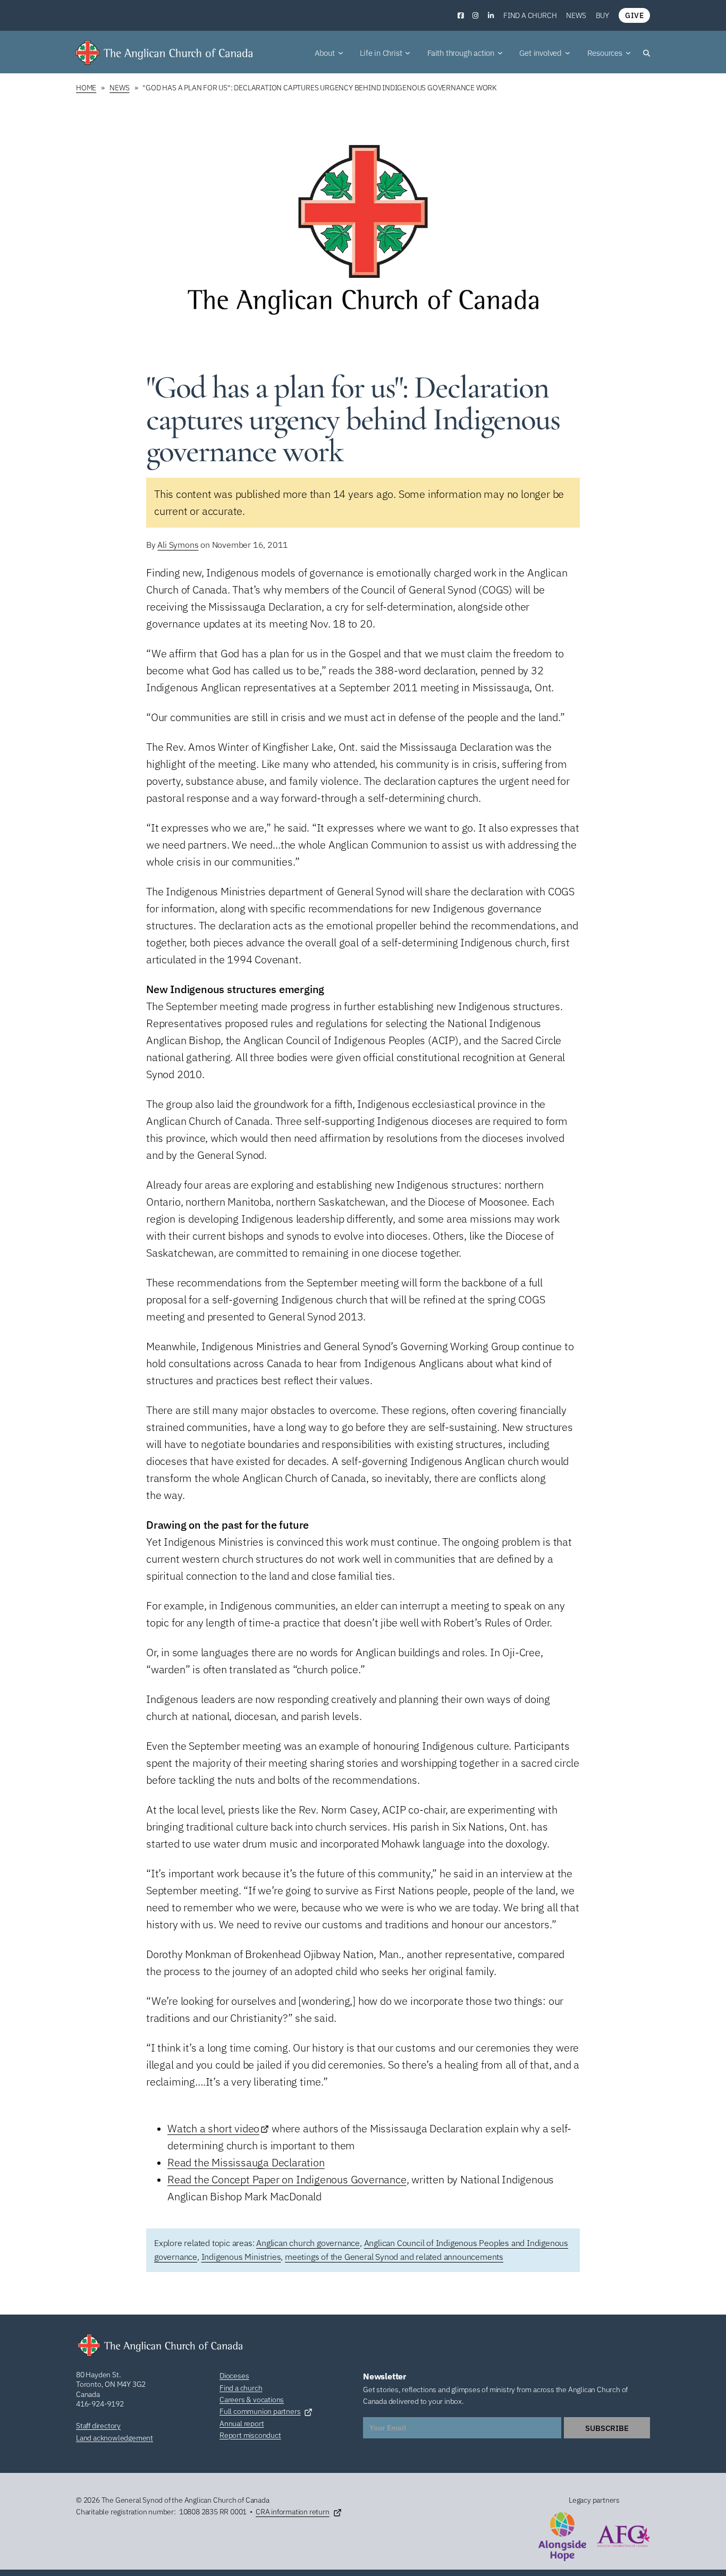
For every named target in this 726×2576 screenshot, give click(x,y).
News (576, 15)
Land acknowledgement (115, 2438)
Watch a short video (213, 2128)
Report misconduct (250, 2435)
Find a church (530, 15)
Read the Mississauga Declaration (246, 2162)
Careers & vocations (252, 2400)
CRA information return (293, 2512)
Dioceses (234, 2376)
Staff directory (98, 2426)
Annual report (242, 2424)
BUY (602, 15)
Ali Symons (178, 545)
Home (86, 88)
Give (634, 15)
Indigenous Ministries (241, 2257)
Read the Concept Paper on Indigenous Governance (287, 2179)
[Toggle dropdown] (341, 53)
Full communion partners (260, 2411)
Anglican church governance (308, 2243)
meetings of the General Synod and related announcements (394, 2257)
